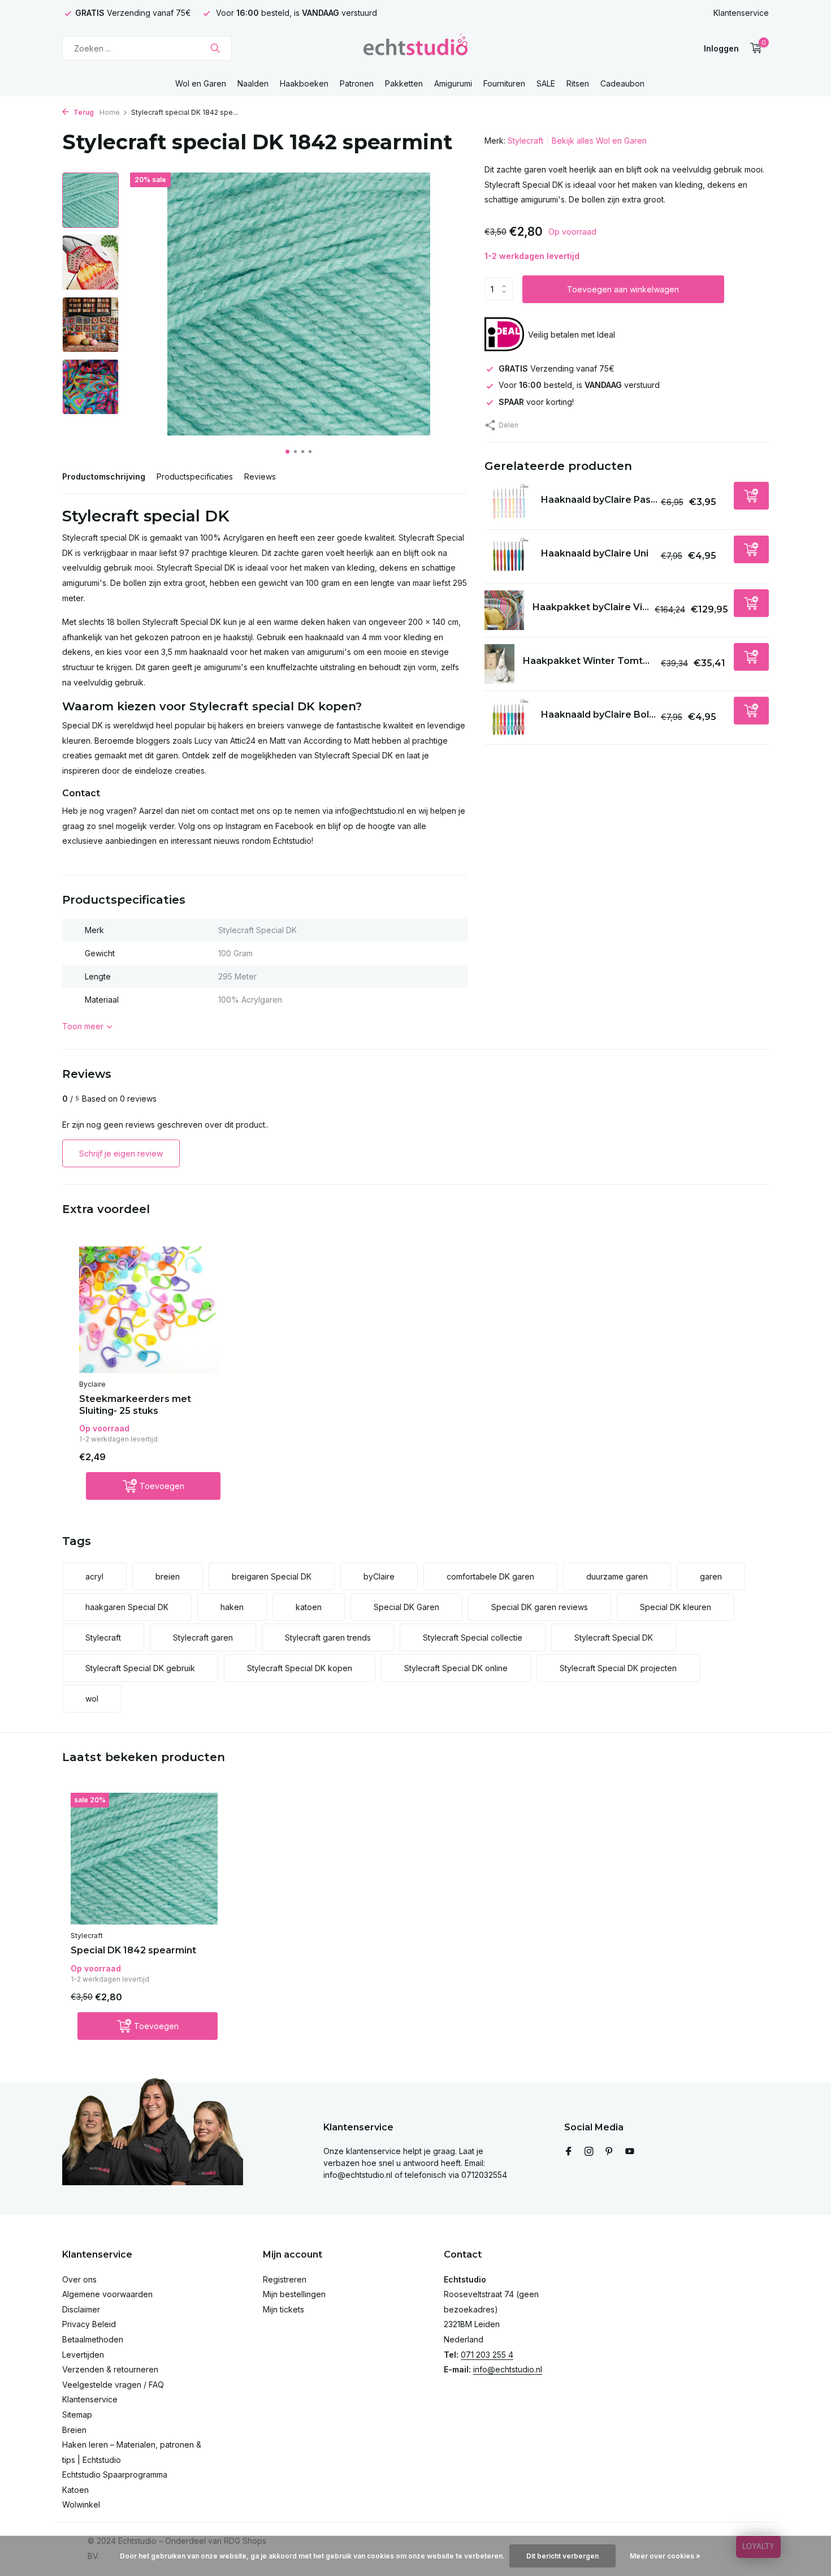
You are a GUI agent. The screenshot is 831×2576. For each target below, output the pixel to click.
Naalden (253, 83)
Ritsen (578, 83)
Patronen (357, 83)
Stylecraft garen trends (328, 1637)
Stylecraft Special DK (614, 1637)
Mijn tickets (284, 2309)
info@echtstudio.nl (508, 2369)
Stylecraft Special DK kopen (300, 1668)
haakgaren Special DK (127, 1607)
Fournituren (504, 83)
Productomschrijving (104, 476)
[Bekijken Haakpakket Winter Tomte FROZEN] (499, 664)
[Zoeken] (215, 48)
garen (711, 1576)
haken (232, 1607)
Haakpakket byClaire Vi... (591, 607)
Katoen (75, 2490)
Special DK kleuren (676, 1607)
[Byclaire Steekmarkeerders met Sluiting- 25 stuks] (150, 1310)
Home (110, 112)
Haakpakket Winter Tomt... (586, 661)
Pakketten (404, 83)
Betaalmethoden (93, 2339)
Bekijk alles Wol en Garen (599, 141)
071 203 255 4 (487, 2355)
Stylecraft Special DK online (456, 1668)
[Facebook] (569, 2152)
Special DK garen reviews (540, 1607)
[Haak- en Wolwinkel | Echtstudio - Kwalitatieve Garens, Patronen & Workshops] (415, 48)
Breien (74, 2430)
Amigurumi (453, 83)
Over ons (79, 2279)
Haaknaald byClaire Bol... (598, 715)
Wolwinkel (81, 2504)
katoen (309, 1607)
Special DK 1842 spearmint (133, 1950)
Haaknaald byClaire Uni (595, 553)
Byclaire (92, 1384)
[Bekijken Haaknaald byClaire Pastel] (508, 503)
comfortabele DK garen (490, 1576)
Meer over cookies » (665, 2556)
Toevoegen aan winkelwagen (623, 289)
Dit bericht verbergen (562, 2556)
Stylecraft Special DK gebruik (140, 1668)
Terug (83, 112)
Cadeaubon (622, 83)
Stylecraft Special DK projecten (618, 1668)
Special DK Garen (406, 1607)
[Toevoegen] (751, 496)
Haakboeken (304, 83)
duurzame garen (617, 1576)
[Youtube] (630, 2152)
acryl (94, 1576)
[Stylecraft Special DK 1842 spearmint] (144, 1859)
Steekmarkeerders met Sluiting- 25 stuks (135, 1405)
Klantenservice (741, 13)
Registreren (285, 2279)
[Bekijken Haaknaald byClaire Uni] (508, 557)
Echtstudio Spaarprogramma (115, 2474)
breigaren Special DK (272, 1576)
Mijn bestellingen (294, 2294)
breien (168, 1576)
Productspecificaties (195, 476)
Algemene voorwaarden (107, 2294)
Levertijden (83, 2355)
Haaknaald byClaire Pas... (599, 500)
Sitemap (77, 2415)
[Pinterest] (609, 2152)
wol (92, 1699)
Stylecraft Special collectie (473, 1637)
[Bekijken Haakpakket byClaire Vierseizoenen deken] (504, 610)
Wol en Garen (201, 83)
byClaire (379, 1576)
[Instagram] (589, 2152)
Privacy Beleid (89, 2324)
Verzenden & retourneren (110, 2369)
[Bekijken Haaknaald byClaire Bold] (508, 718)
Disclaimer (81, 2309)
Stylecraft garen (203, 1637)
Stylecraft (525, 141)
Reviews (260, 476)
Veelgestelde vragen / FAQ (113, 2385)
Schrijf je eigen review (121, 1153)
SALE (546, 83)
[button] (287, 452)
